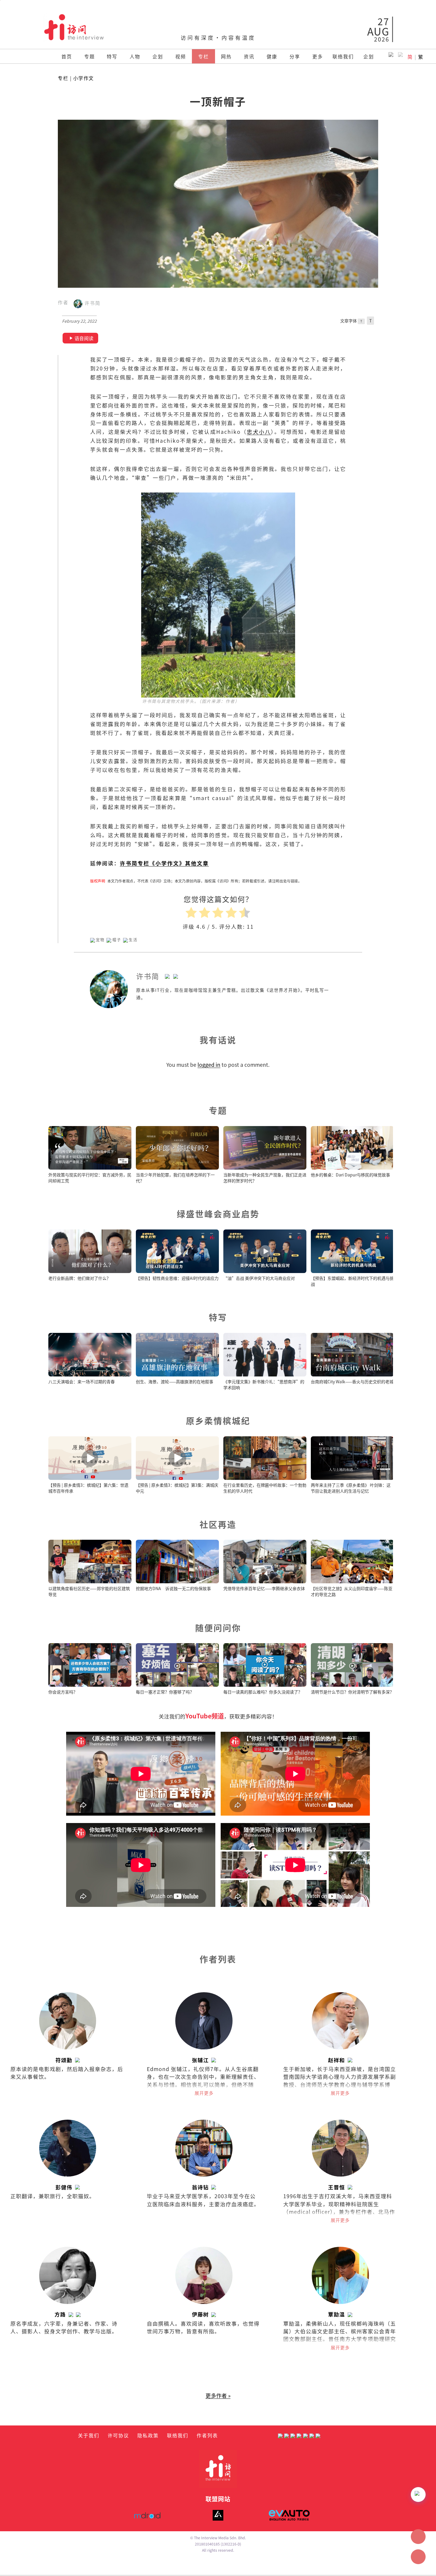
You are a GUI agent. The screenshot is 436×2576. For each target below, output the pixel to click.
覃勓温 (336, 2314)
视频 (181, 56)
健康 (272, 56)
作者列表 (207, 2435)
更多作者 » (218, 2395)
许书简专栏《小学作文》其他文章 (164, 863)
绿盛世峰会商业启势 (218, 1214)
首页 (67, 56)
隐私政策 (148, 2435)
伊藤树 (200, 2314)
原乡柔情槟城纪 (218, 1420)
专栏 (203, 56)
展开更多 (204, 2093)
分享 (295, 56)
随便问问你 (218, 1628)
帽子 (117, 940)
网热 (226, 56)
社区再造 (218, 1524)
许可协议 (118, 2435)
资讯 (249, 56)
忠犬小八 (259, 432)
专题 (90, 56)
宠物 (100, 940)
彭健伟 (64, 2187)
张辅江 (200, 2060)
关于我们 (89, 2435)
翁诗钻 (200, 2187)
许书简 (92, 303)
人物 (135, 56)
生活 (133, 940)
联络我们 (343, 56)
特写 (112, 56)
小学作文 (84, 78)
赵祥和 (336, 2060)
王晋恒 (336, 2187)
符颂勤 (64, 2060)
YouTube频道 (205, 1716)
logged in (209, 1065)
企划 (158, 56)
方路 (60, 2314)
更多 (318, 56)
